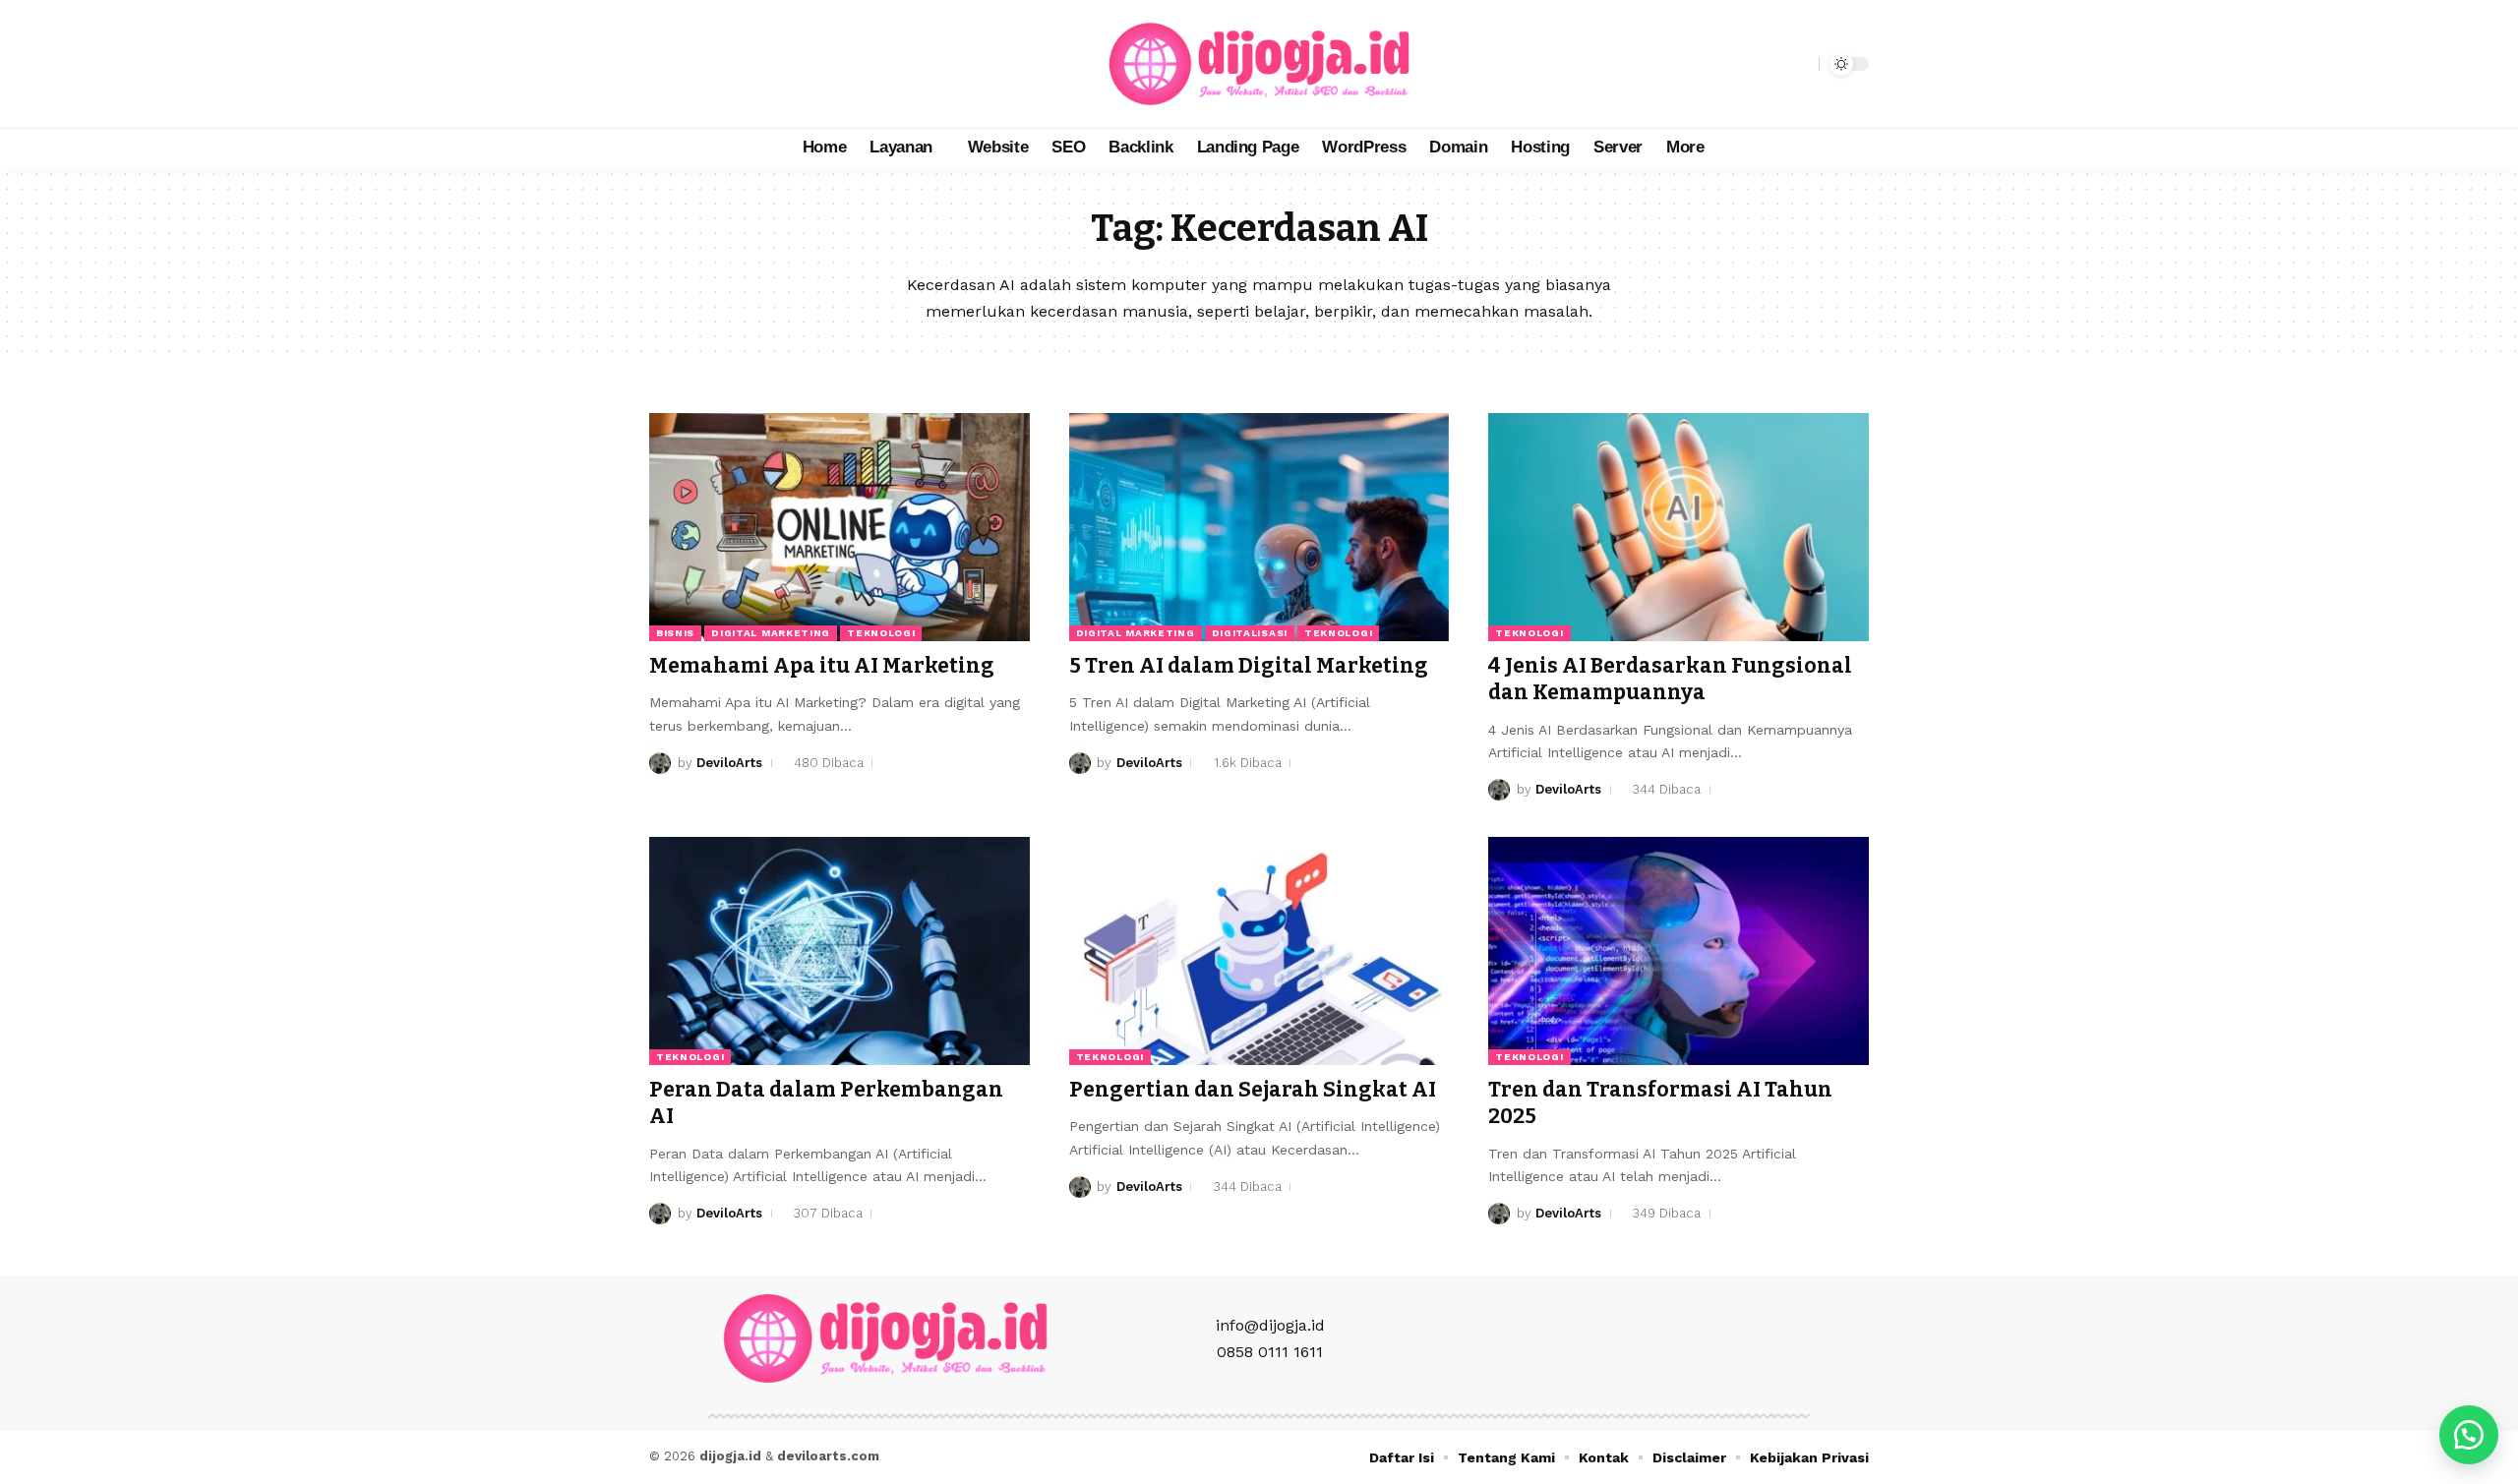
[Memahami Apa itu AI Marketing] (839, 527)
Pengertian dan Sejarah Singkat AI (1253, 1090)
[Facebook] (665, 64)
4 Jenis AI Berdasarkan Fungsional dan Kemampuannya (1670, 679)
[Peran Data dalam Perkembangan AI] (839, 951)
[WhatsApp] (751, 64)
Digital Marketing (771, 633)
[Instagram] (708, 64)
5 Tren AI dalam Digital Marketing (1249, 666)
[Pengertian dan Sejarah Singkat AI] (1259, 951)
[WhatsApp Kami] (2469, 1435)
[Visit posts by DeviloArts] (660, 763)
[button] (1799, 64)
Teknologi (881, 633)
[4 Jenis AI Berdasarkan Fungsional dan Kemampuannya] (1679, 527)
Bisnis (675, 633)
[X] (687, 64)
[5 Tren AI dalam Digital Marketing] (1259, 527)
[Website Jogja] (1259, 64)
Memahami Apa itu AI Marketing (822, 666)
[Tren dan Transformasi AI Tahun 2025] (1679, 951)
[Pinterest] (730, 64)
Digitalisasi (1250, 633)
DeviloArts (729, 763)
